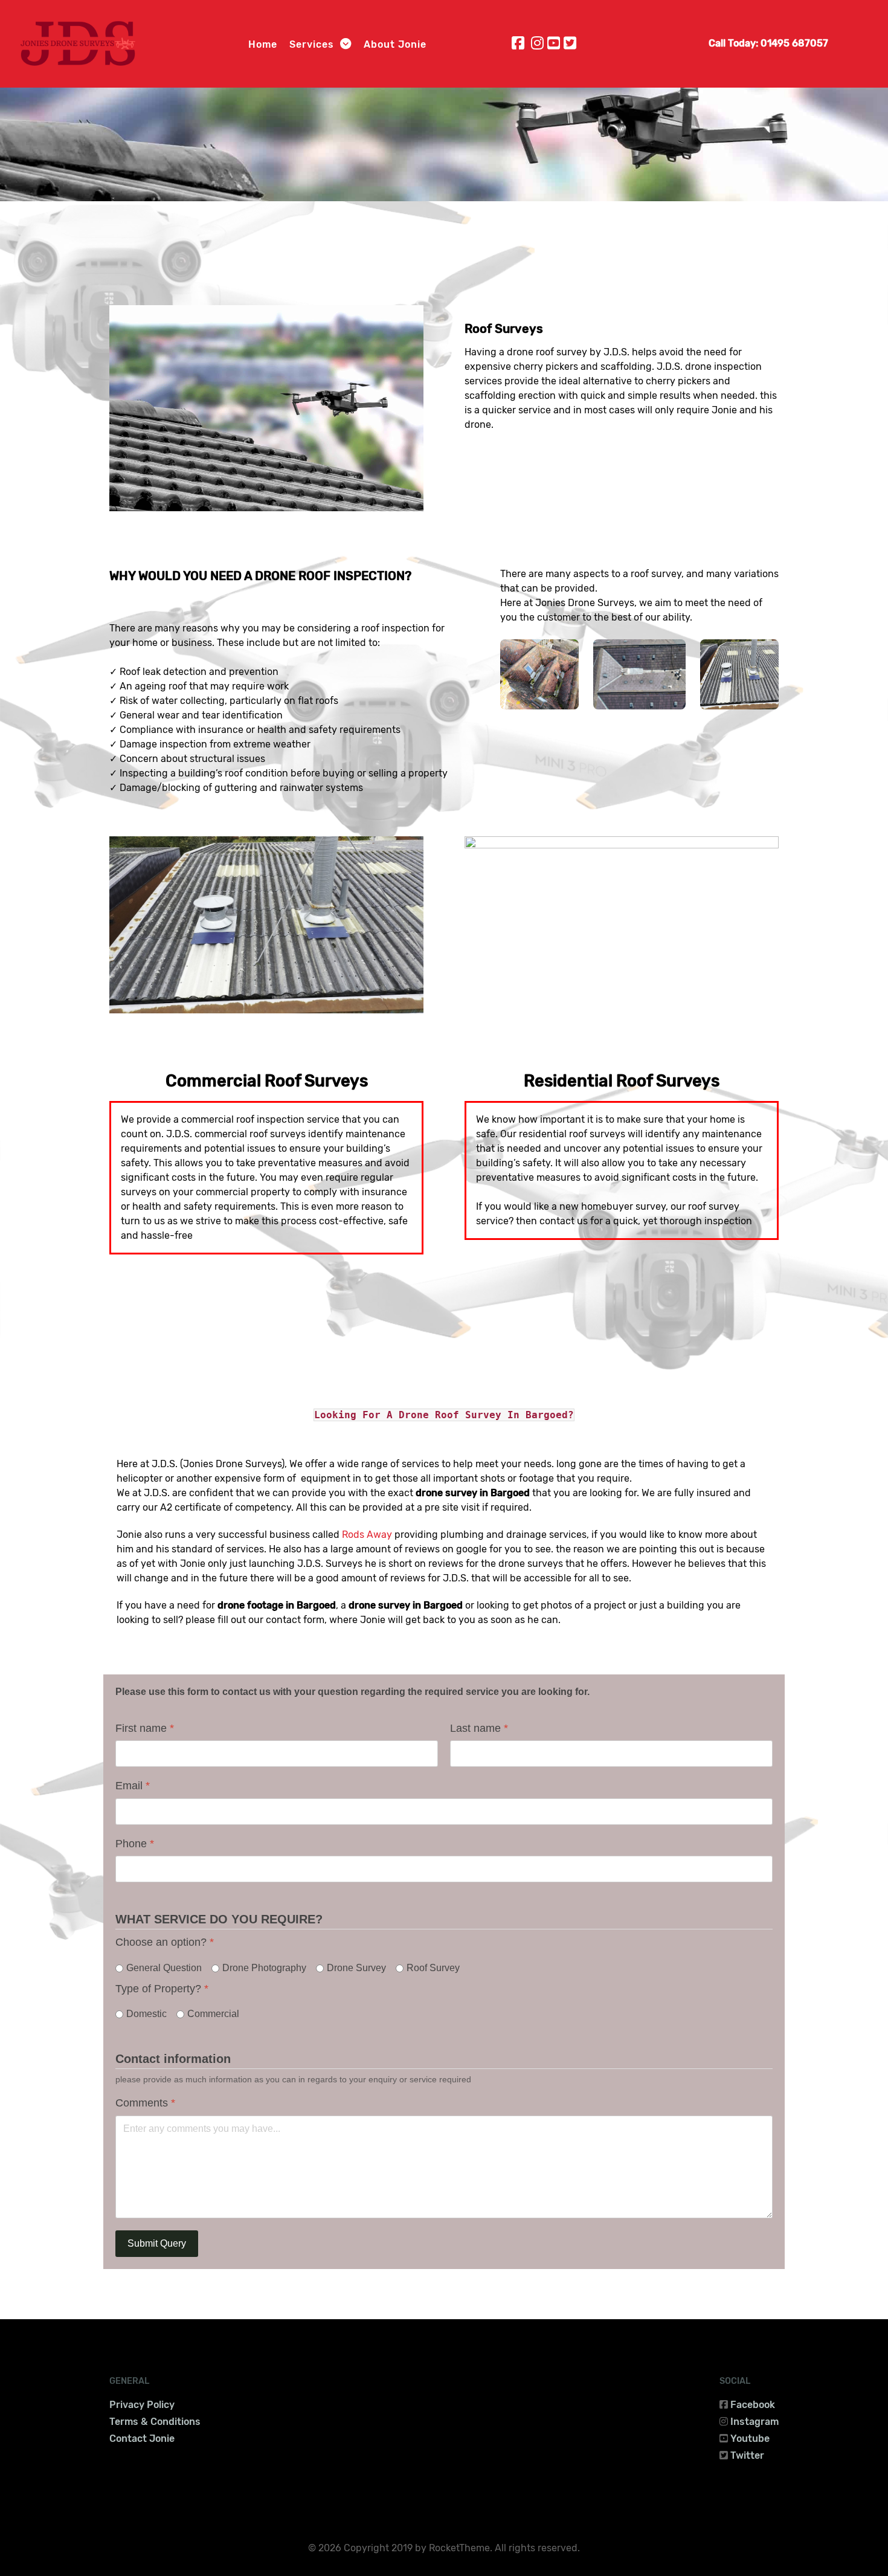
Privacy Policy (142, 2405)
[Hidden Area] (640, 674)
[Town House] (539, 674)
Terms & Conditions (155, 2422)
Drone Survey (356, 1968)
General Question (164, 1968)
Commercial (213, 2014)
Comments (145, 2103)
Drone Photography (264, 1968)
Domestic (146, 2014)
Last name (479, 1728)
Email (133, 1786)
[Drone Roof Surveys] (266, 407)
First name (145, 1728)
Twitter (747, 2455)
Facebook (753, 2405)
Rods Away (367, 1535)
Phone (135, 1844)
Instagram (754, 2422)
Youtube (750, 2439)
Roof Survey (433, 1968)
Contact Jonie (142, 2439)
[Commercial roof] (739, 674)
